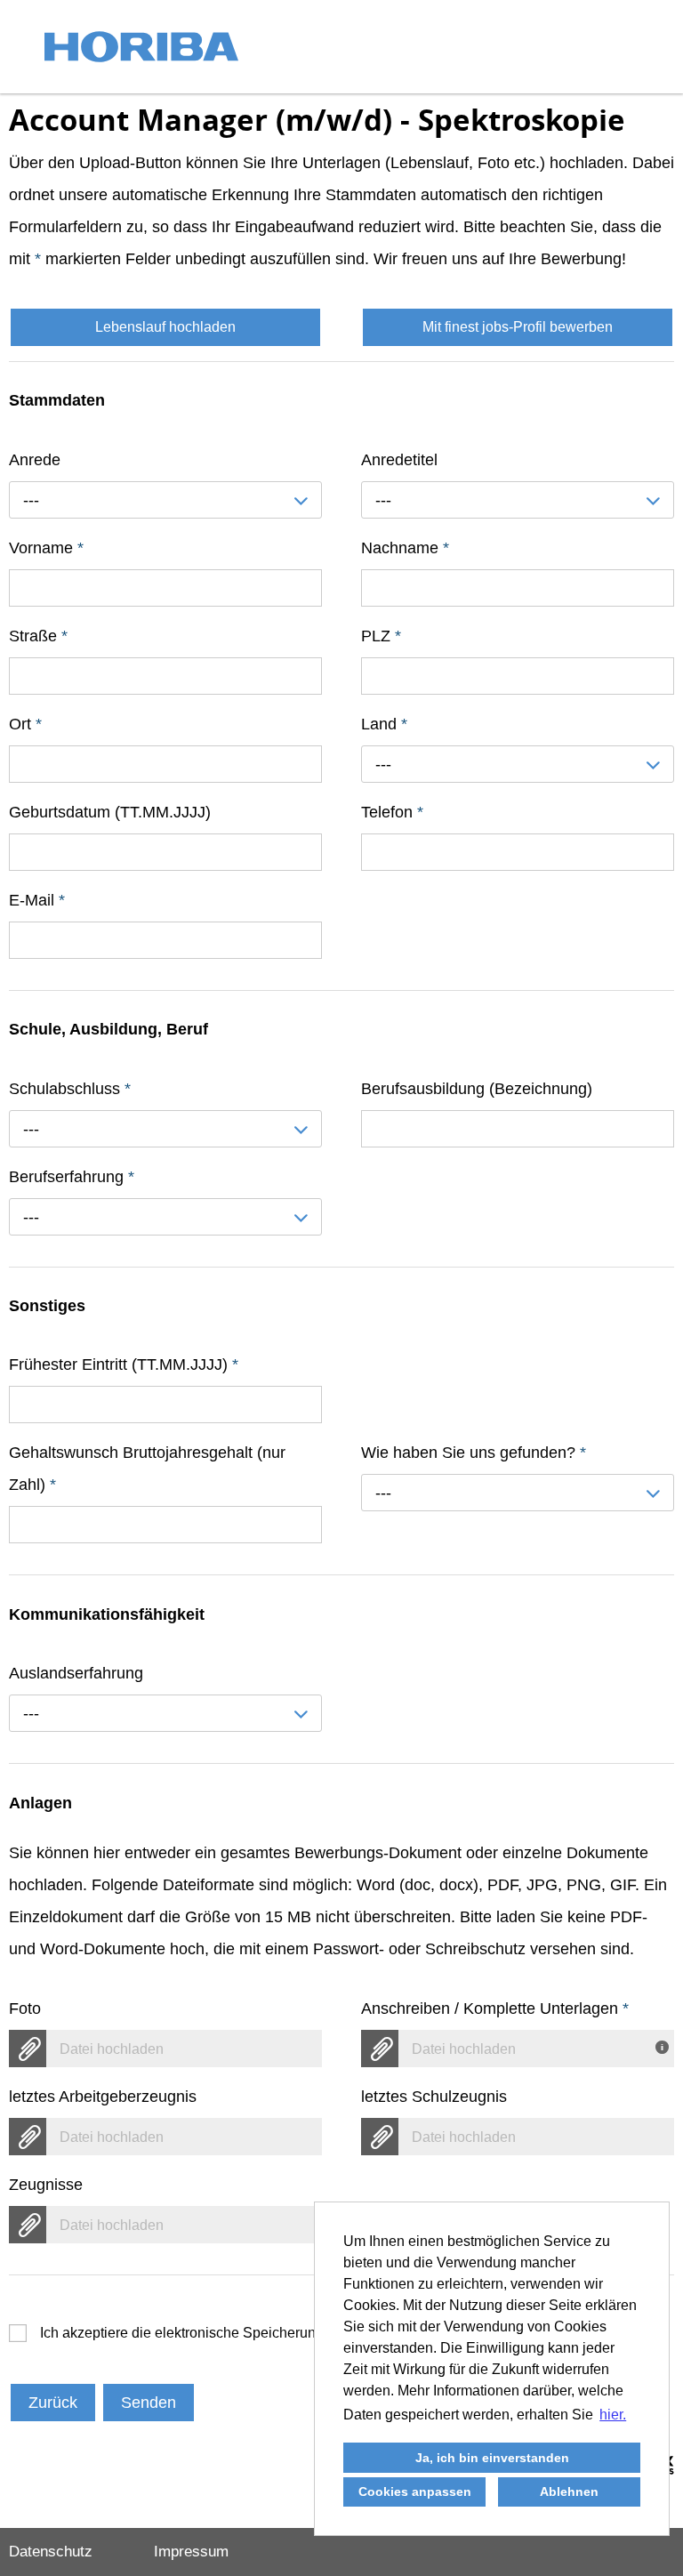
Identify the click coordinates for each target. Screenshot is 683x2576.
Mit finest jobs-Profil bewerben (518, 327)
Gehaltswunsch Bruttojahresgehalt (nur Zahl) (147, 1469)
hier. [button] (613, 2415)
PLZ (381, 636)
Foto (25, 2008)
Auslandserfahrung (76, 1673)
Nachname (405, 548)
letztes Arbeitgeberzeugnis (103, 2097)
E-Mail (37, 900)
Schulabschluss (70, 1089)
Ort (25, 724)
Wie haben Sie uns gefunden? (474, 1453)
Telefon (392, 812)
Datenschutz (51, 2552)
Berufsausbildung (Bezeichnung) (477, 1089)
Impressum (191, 2552)
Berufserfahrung (72, 1177)
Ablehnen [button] (569, 2491)
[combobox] (165, 500)
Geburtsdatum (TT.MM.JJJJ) (110, 812)
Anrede (35, 460)
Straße (38, 636)
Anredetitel (399, 460)
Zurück (53, 2403)
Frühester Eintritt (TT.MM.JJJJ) (124, 1364)
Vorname (46, 548)
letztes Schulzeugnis (434, 2097)
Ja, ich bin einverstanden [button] (492, 2458)
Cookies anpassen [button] (415, 2491)
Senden (149, 2403)
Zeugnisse (46, 2185)
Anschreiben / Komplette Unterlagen (495, 2008)
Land (384, 724)
